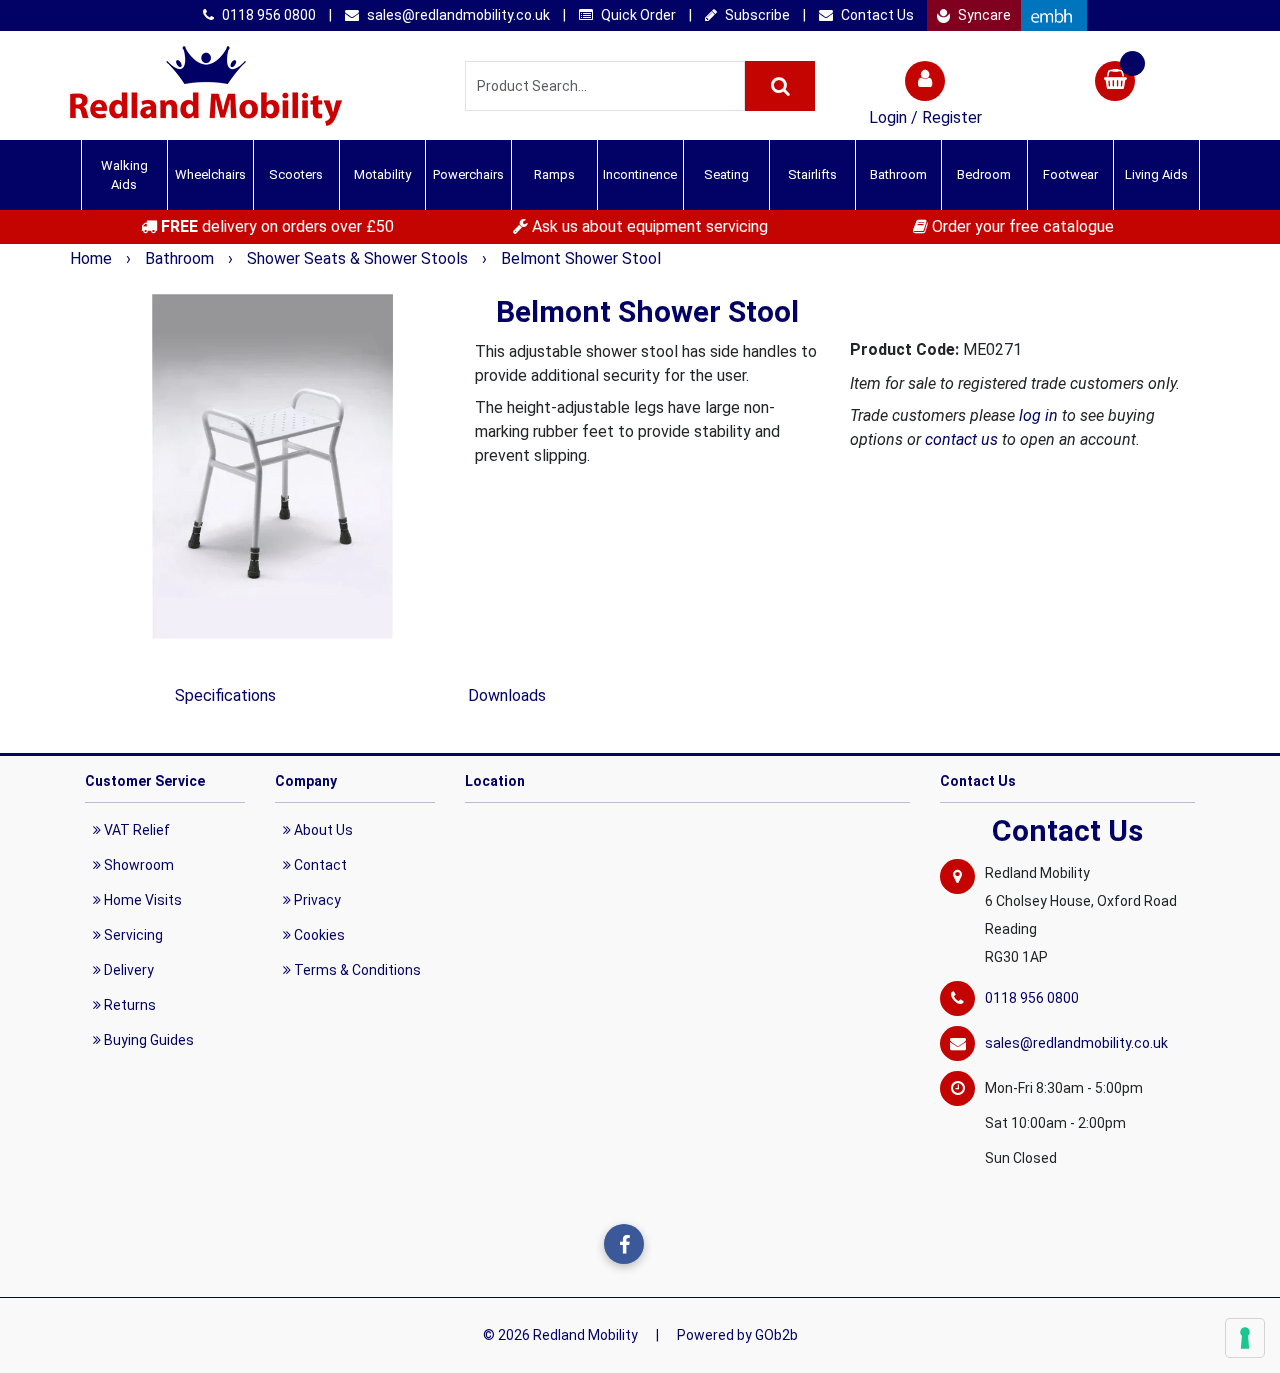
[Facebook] (624, 1244)
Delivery (127, 970)
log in (1038, 415)
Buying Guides (147, 1040)
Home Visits (141, 900)
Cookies (318, 935)
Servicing (132, 935)
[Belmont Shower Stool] (272, 466)
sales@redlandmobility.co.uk (457, 15)
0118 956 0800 (267, 15)
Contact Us (876, 15)
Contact (319, 865)
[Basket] (1115, 83)
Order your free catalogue (1021, 226)
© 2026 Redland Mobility (560, 1335)
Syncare (983, 15)
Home (93, 258)
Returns (128, 1005)
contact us (961, 439)
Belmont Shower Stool (581, 258)
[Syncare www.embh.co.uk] (1054, 15)
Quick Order (637, 15)
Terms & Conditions (356, 970)
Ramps (554, 174)
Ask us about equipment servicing (648, 226)
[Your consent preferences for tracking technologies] (1245, 1338)
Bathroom (181, 258)
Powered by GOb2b (737, 1335)
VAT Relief (135, 830)
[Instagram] (665, 1244)
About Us (322, 830)
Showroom (137, 865)
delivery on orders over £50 (277, 226)
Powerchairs (468, 174)
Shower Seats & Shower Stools (359, 258)
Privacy (316, 900)
